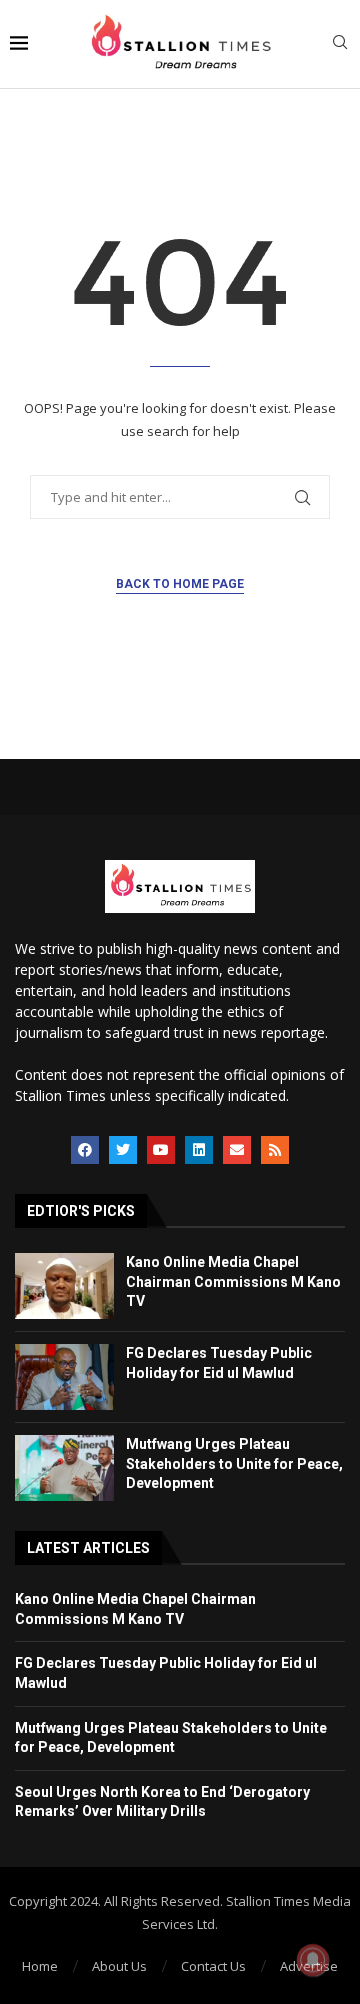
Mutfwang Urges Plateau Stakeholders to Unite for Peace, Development (234, 1463)
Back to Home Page (180, 584)
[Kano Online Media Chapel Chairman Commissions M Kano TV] (64, 1286)
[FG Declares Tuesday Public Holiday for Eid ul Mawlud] (64, 1377)
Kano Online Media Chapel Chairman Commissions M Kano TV (233, 1281)
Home (40, 1966)
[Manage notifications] (313, 1960)
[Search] (340, 44)
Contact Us (213, 1966)
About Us (119, 1966)
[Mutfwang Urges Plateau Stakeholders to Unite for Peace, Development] (64, 1468)
